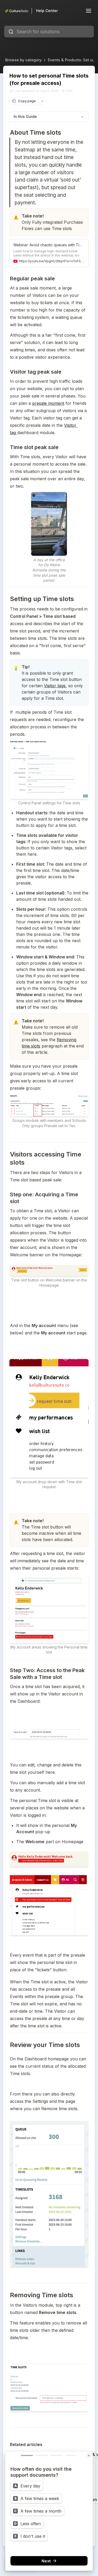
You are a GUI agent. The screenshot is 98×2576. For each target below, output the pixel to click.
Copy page (27, 101)
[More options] (42, 101)
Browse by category (23, 60)
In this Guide (25, 116)
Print (69, 91)
